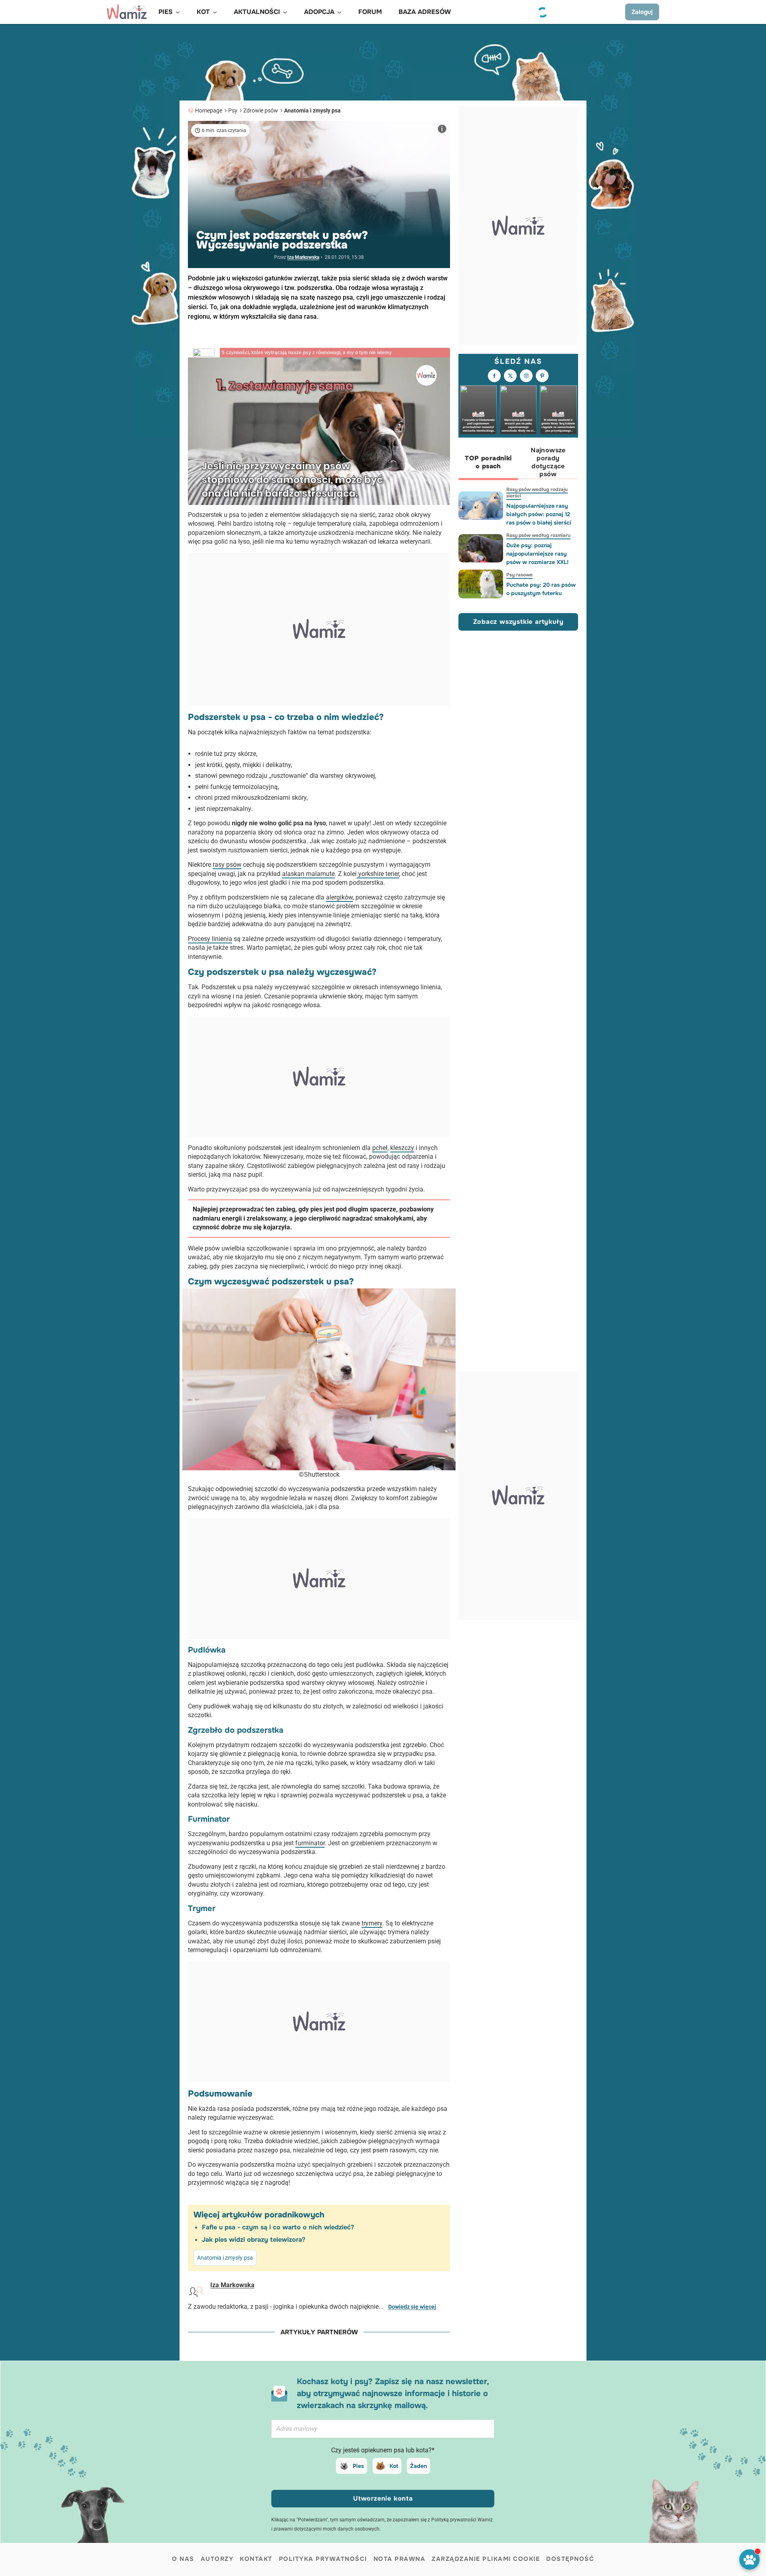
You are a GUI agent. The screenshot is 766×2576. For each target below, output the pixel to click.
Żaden (419, 2466)
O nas (183, 2559)
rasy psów (227, 865)
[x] (510, 376)
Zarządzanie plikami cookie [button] (486, 2559)
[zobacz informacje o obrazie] (442, 129)
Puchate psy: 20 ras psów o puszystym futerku (541, 589)
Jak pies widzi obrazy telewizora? (254, 2240)
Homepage (209, 110)
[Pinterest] (542, 376)
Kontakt (256, 2559)
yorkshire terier (378, 874)
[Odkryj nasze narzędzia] (749, 2559)
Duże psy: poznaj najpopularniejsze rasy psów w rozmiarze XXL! (537, 554)
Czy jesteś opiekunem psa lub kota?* (383, 2450)
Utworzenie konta (383, 2498)
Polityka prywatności (323, 2559)
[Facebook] (494, 376)
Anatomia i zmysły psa (312, 110)
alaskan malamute (308, 874)
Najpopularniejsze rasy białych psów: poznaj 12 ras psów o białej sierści (539, 514)
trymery (372, 1923)
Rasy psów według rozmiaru (538, 535)
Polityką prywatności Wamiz (462, 2520)
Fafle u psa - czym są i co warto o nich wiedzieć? (278, 2227)
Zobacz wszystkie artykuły (518, 621)
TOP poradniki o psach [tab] (488, 462)
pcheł (380, 1148)
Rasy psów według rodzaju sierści (537, 493)
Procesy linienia (210, 939)
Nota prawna (400, 2559)
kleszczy (402, 1148)
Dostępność (570, 2559)
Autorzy (217, 2559)
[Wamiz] (127, 12)
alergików (339, 897)
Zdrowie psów (261, 110)
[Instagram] (526, 376)
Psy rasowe (519, 575)
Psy (233, 110)
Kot (394, 2466)
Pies (358, 2466)
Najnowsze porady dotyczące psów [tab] (548, 462)
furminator (310, 1843)
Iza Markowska (303, 257)
